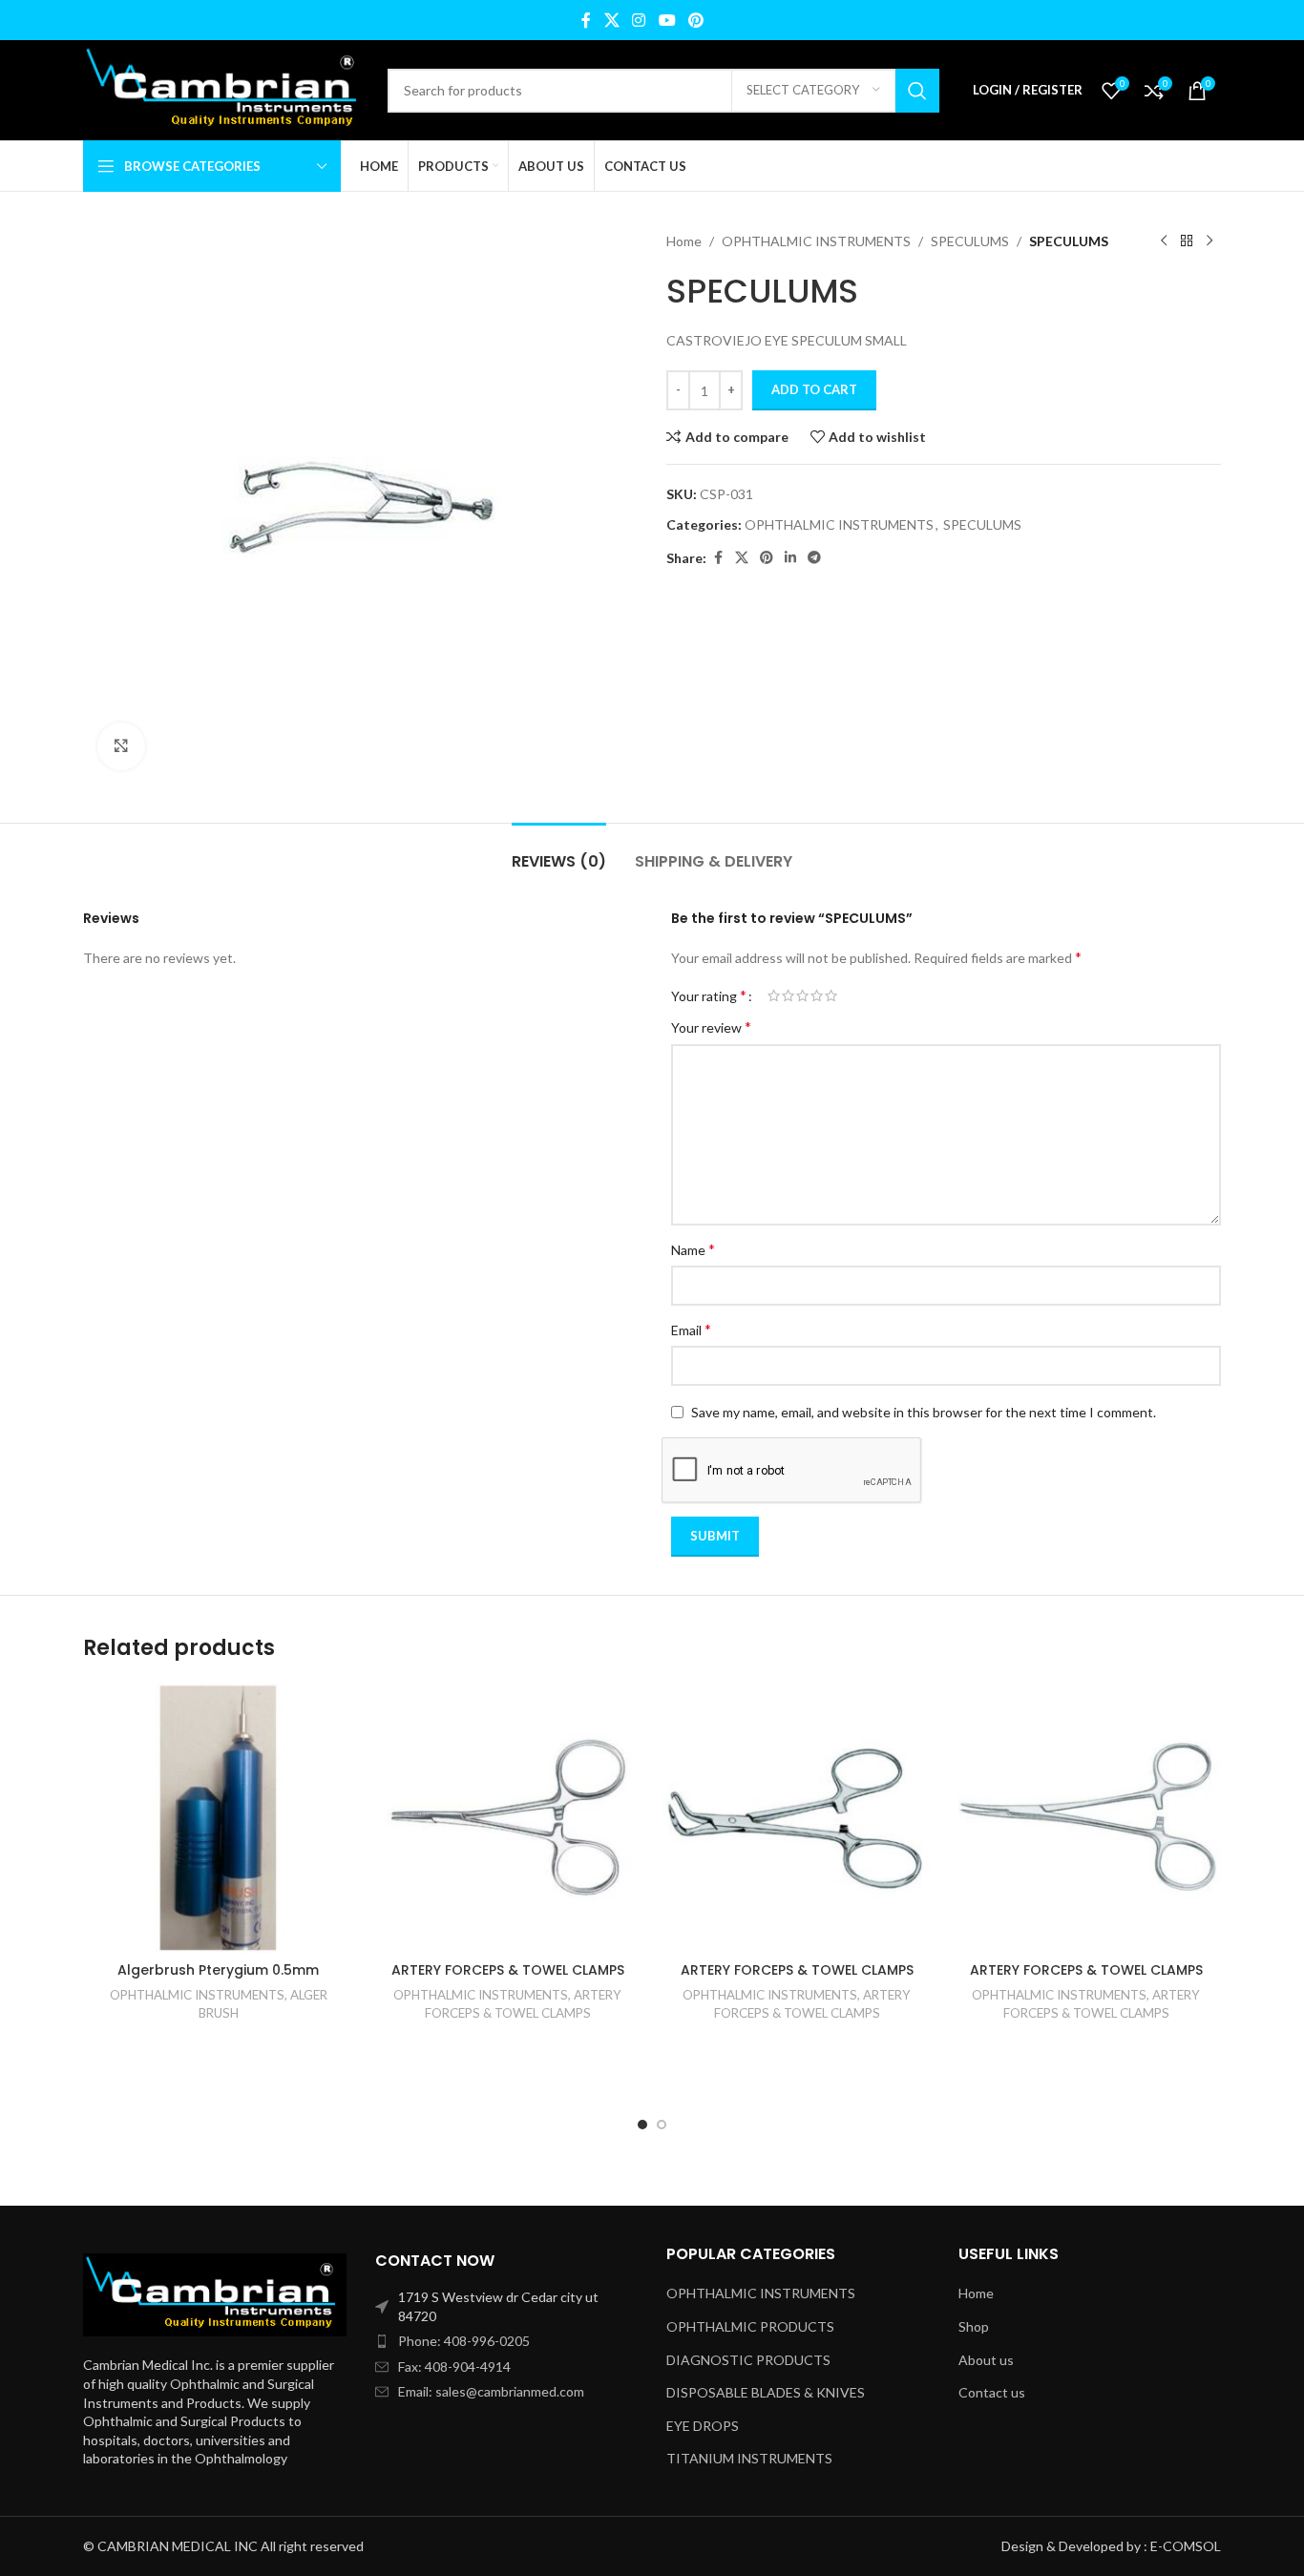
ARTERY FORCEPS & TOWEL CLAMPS (508, 1970)
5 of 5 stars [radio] (831, 995)
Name (693, 1249)
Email (691, 1329)
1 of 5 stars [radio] (774, 995)
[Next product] (1209, 241)
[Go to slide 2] (662, 2125)
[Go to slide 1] (642, 2125)
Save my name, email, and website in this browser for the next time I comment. (924, 1412)
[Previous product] (1164, 241)
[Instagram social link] (639, 20)
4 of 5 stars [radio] (817, 995)
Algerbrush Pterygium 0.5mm (218, 1970)
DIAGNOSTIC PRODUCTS (748, 2360)
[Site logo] (226, 88)
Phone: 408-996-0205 (464, 2341)
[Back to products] (1187, 241)
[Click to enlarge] (121, 746)
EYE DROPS (703, 2426)
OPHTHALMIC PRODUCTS (750, 2326)
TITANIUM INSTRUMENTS (749, 2458)
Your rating (709, 995)
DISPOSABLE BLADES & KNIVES (766, 2392)
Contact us (992, 2392)
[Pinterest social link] (695, 20)
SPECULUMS (970, 241)
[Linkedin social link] (790, 558)
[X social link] (611, 20)
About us (986, 2360)
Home (684, 241)
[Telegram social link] (814, 558)
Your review (711, 1026)
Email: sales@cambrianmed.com (491, 2391)
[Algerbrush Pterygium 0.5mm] (218, 1818)
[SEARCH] (917, 91)
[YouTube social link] (667, 20)
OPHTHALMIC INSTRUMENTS (816, 241)
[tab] (559, 852)
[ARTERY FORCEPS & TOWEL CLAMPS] (507, 1818)
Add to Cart (814, 389)
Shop (974, 2326)
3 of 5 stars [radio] (802, 995)
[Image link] (215, 2293)
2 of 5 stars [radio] (788, 995)
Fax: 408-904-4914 (454, 2367)
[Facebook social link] (586, 20)
